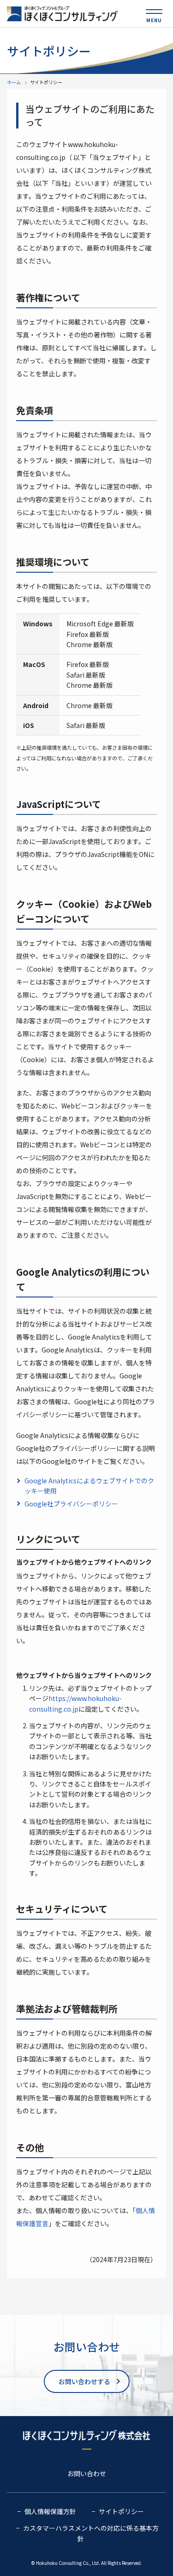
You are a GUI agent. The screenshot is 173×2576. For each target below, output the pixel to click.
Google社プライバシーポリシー (71, 1504)
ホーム (14, 82)
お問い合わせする (84, 2381)
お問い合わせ (87, 2473)
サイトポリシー (121, 2511)
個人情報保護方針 (50, 2511)
